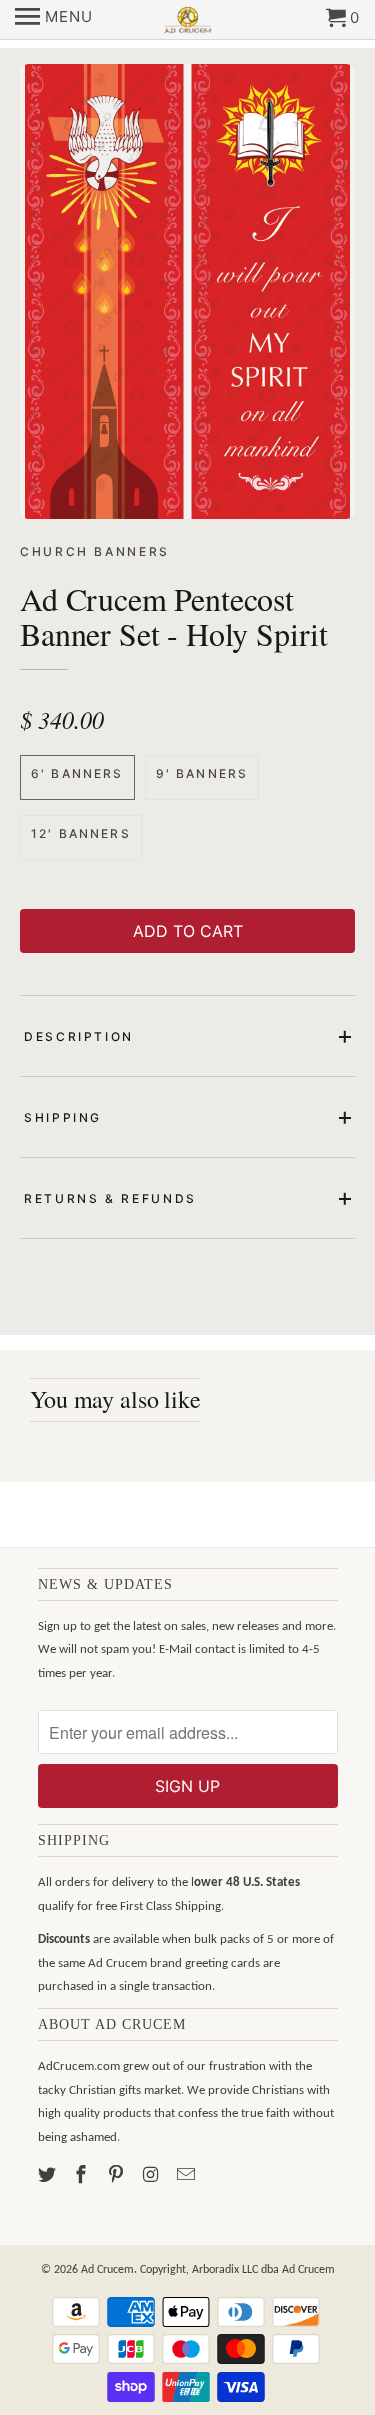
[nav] (54, 20)
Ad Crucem (107, 2270)
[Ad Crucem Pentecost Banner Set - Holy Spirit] (187, 291)
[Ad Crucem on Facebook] (83, 2176)
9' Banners (202, 773)
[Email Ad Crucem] (188, 2176)
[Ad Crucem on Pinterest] (118, 2176)
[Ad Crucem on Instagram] (153, 2176)
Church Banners (95, 551)
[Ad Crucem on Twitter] (49, 2176)
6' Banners (77, 773)
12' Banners (81, 833)
